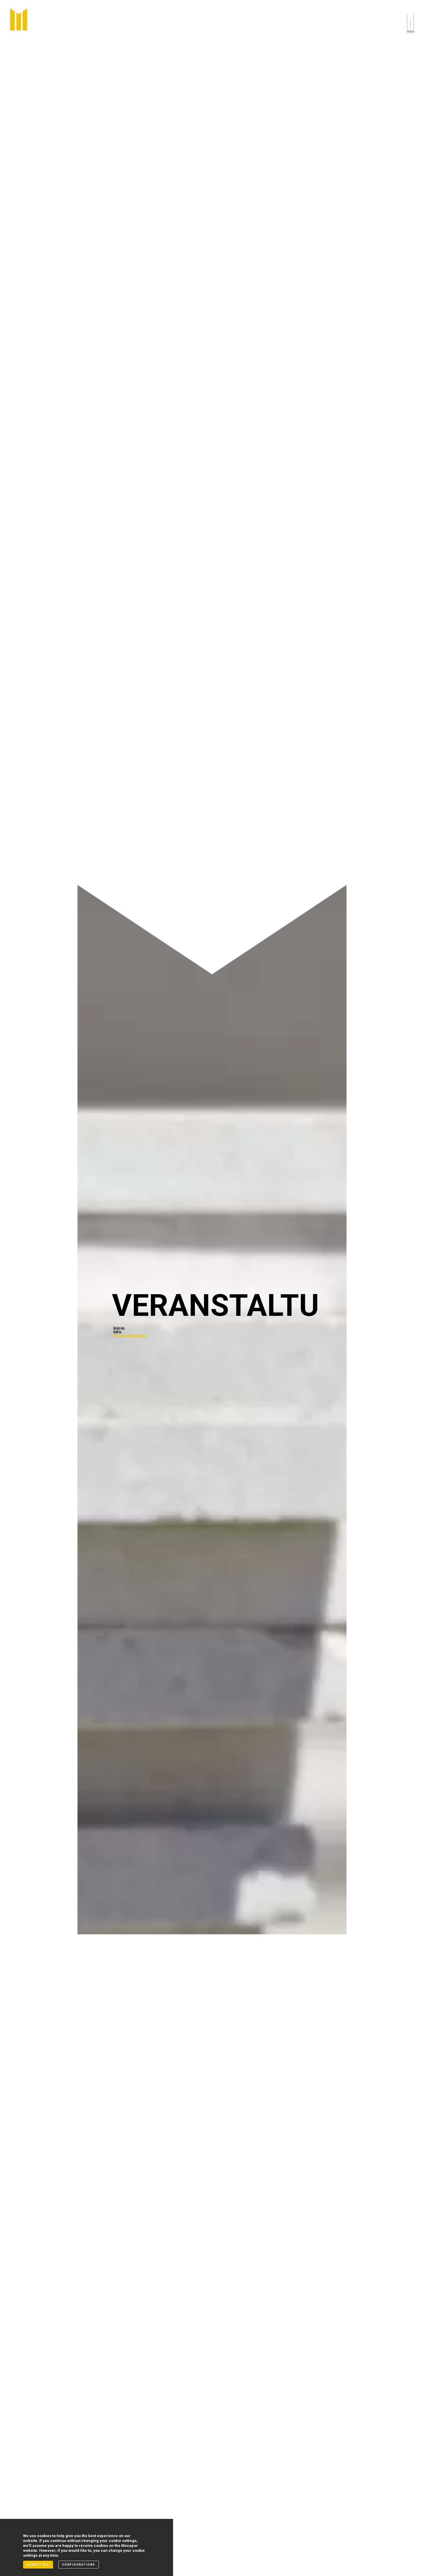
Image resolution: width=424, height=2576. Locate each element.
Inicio (119, 1328)
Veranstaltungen (130, 1336)
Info (117, 1332)
